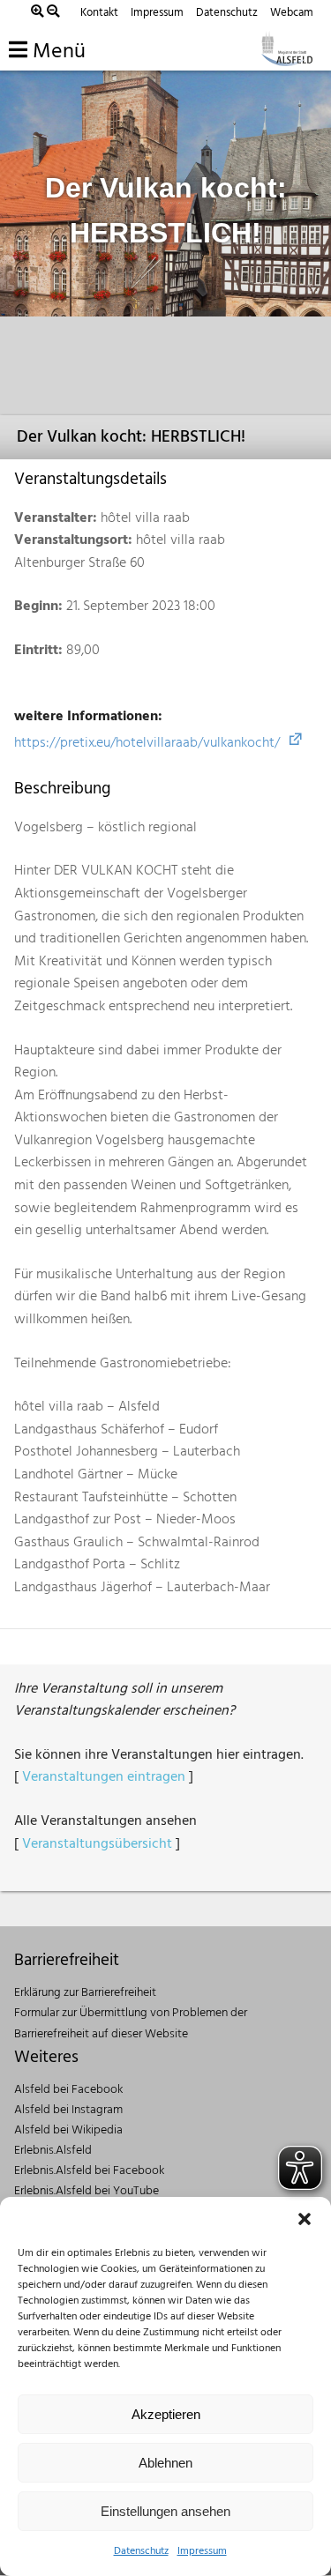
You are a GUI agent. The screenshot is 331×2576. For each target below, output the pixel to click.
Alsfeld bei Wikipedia (68, 2130)
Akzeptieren (166, 2414)
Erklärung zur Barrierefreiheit (85, 1993)
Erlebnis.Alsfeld (53, 2151)
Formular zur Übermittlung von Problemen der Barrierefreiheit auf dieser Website (131, 2023)
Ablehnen (165, 2463)
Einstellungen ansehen (165, 2511)
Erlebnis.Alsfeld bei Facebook (89, 2171)
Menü (56, 52)
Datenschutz (141, 2551)
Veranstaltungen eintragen (104, 1777)
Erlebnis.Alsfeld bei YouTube (87, 2191)
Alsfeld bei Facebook (68, 2090)
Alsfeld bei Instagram (68, 2110)
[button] (305, 2219)
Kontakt (99, 13)
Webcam (292, 13)
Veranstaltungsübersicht (97, 1844)
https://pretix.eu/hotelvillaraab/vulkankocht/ (147, 743)
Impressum (202, 2551)
